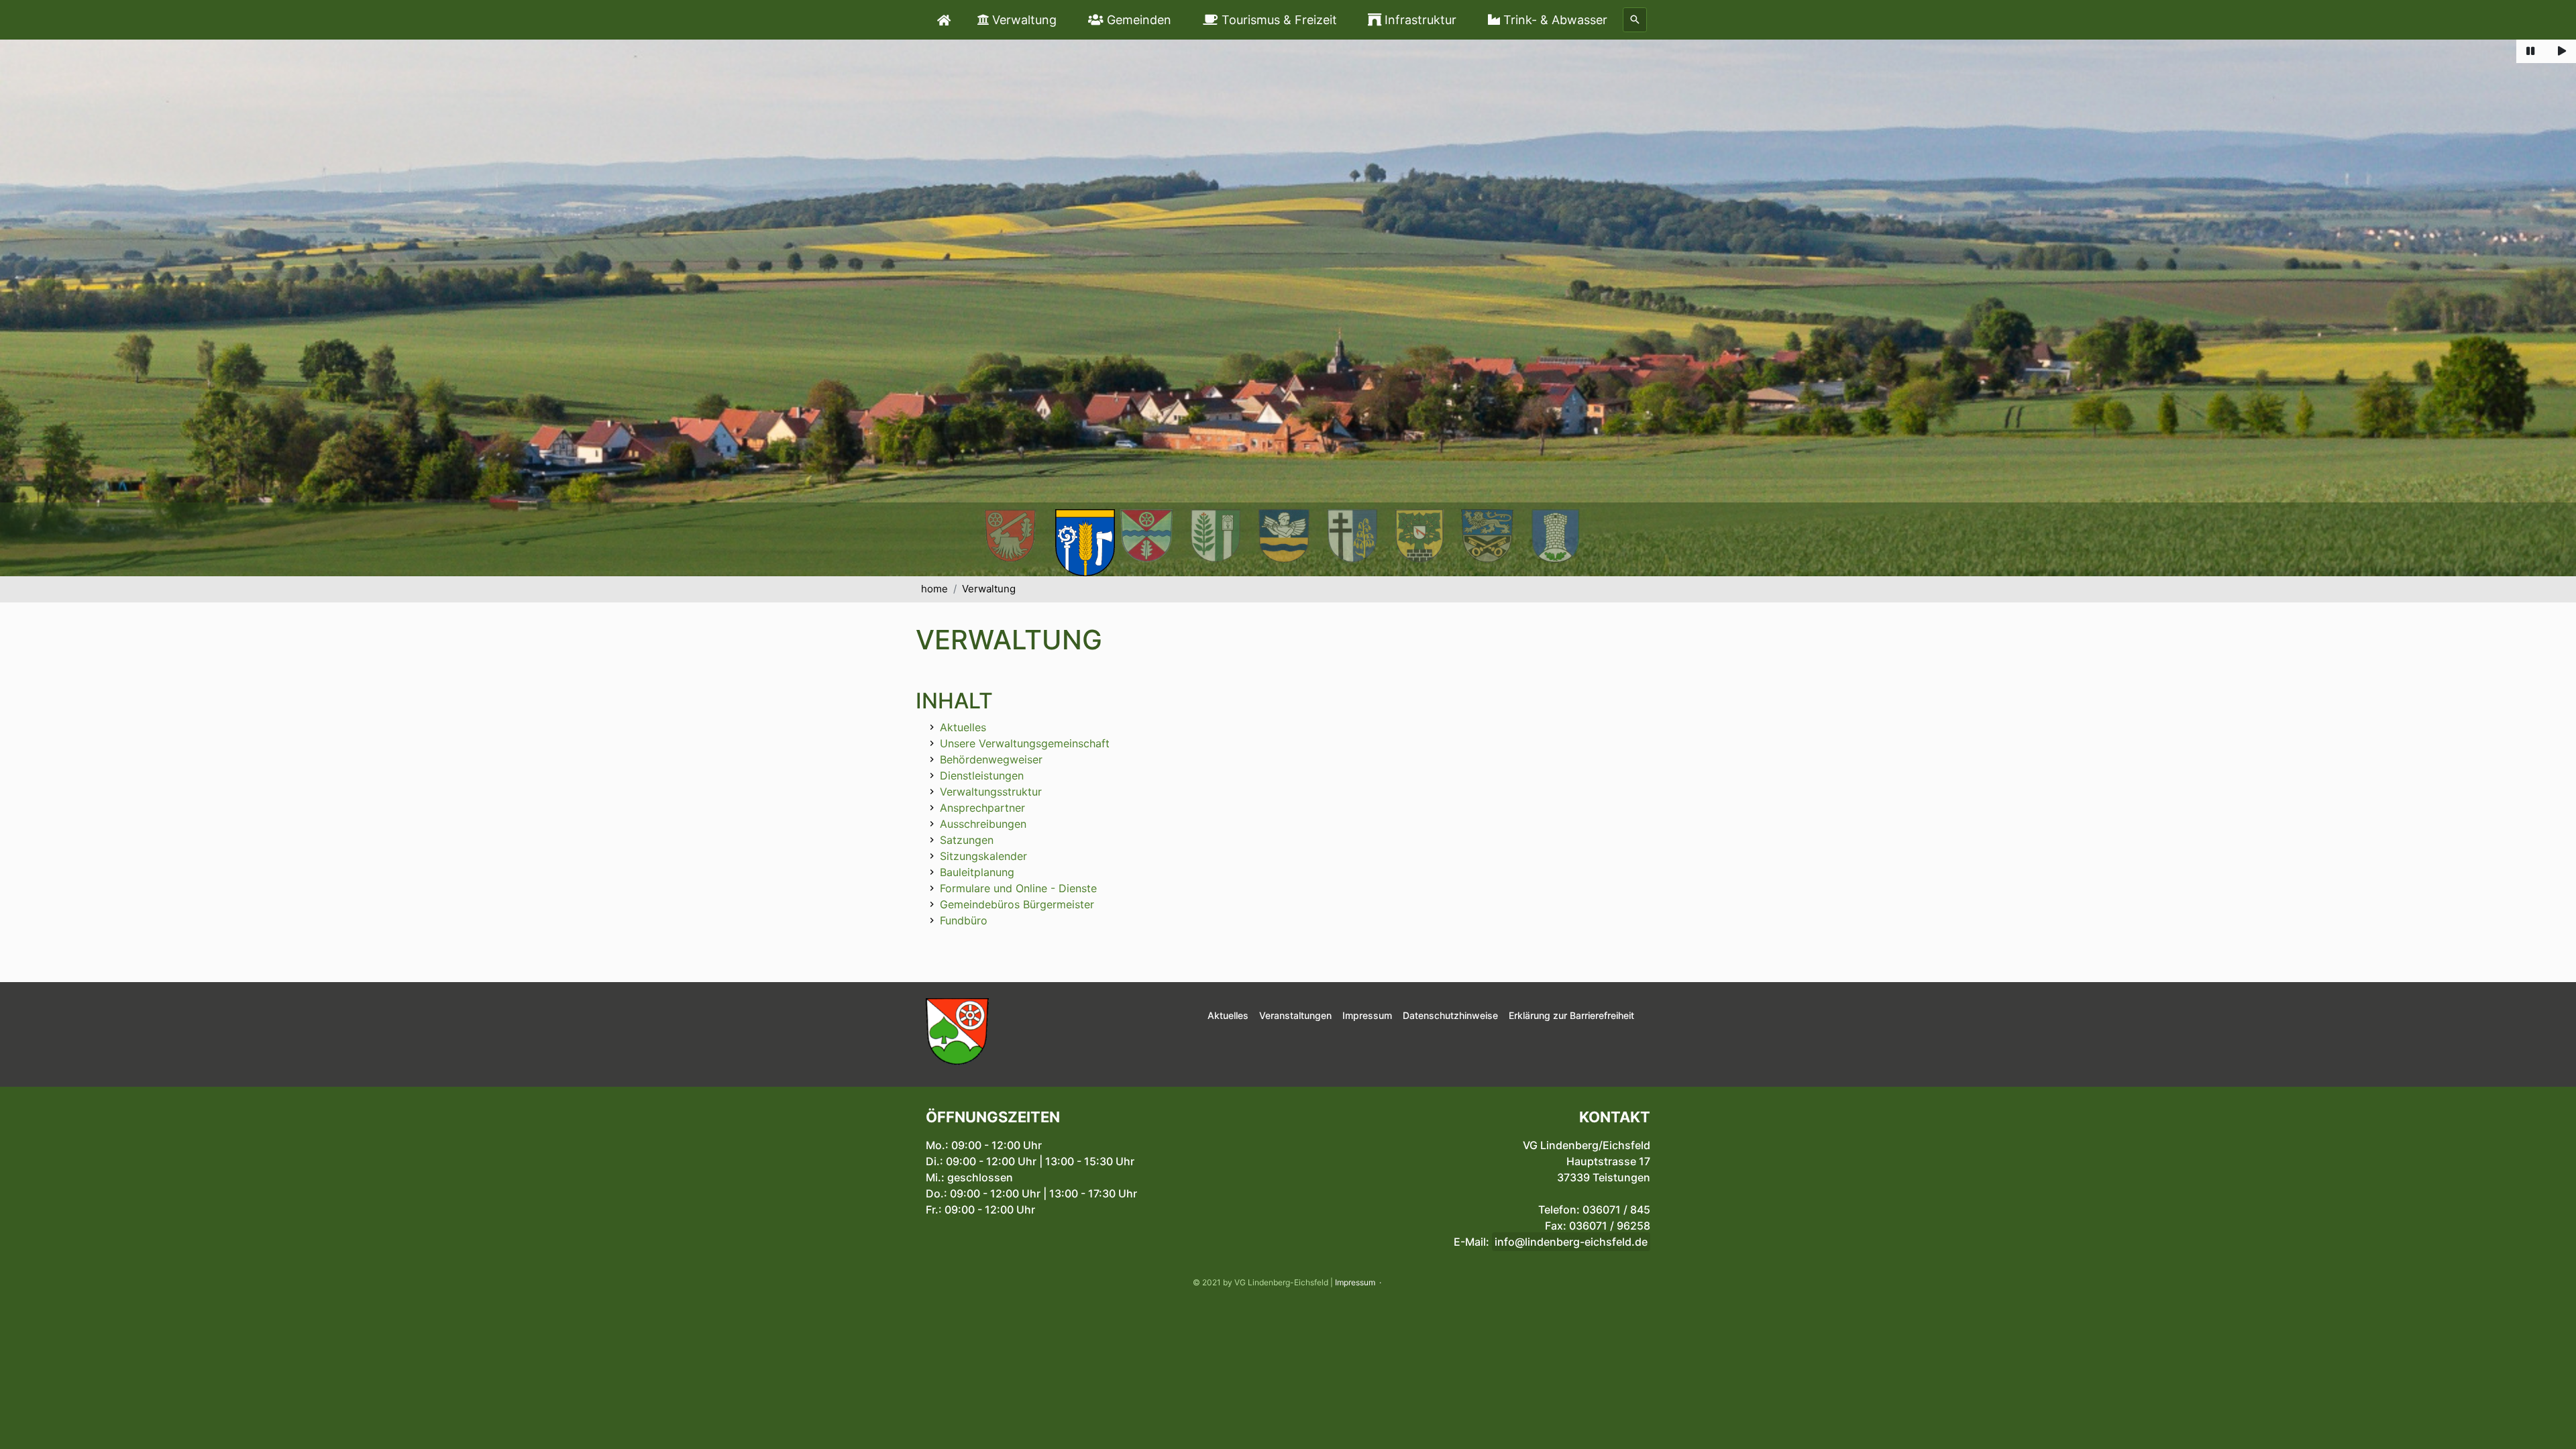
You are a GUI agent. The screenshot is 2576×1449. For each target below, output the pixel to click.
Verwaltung (989, 589)
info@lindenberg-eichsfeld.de (1571, 1242)
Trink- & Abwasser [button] (1554, 20)
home (934, 589)
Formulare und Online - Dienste (1018, 888)
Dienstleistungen (982, 775)
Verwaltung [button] (1023, 20)
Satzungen (967, 840)
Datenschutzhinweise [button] (1450, 1015)
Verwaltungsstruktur (991, 792)
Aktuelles (963, 727)
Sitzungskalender (983, 856)
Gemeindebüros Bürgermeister (1017, 904)
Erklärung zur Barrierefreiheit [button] (1571, 1015)
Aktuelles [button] (1228, 1015)
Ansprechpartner (982, 808)
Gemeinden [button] (1137, 20)
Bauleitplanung (977, 872)
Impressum (1355, 1282)
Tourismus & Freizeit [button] (1278, 20)
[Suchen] (1635, 20)
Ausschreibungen (983, 824)
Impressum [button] (1367, 1015)
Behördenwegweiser (991, 759)
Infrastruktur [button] (1419, 20)
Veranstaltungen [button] (1295, 1015)
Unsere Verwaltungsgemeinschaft (1025, 743)
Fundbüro (964, 920)
